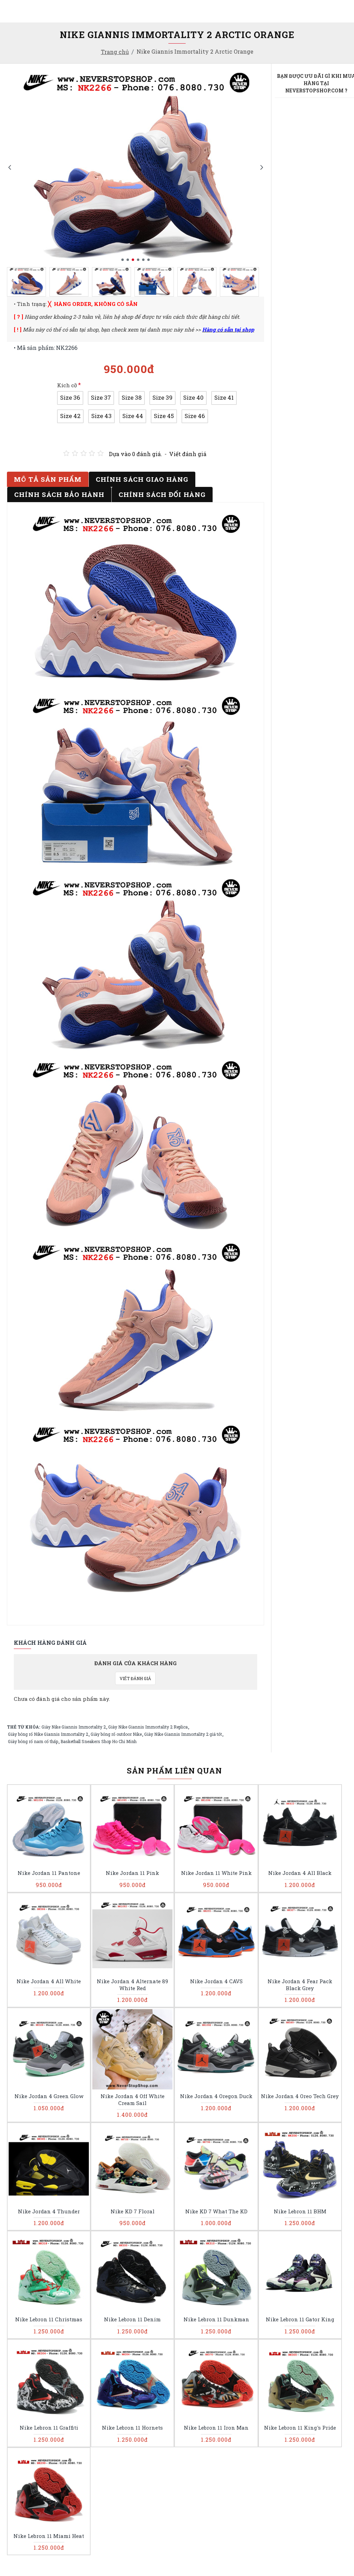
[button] (10, 167)
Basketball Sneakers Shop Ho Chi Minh (99, 1741)
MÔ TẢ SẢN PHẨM (48, 479)
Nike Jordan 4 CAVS (216, 1981)
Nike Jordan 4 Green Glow (49, 2096)
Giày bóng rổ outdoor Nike (116, 1734)
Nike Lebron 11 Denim (132, 2319)
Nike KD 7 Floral (133, 2211)
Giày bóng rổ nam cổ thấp (33, 1741)
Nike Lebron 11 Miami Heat (49, 2536)
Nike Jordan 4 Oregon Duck (216, 2096)
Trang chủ (115, 52)
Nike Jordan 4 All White (49, 1981)
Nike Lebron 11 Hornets (132, 2428)
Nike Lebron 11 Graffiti (49, 2428)
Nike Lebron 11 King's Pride (300, 2428)
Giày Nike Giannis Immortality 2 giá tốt (183, 1734)
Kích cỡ (67, 385)
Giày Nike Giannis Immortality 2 (74, 1727)
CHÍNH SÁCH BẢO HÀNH (59, 494)
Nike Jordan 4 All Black (300, 1873)
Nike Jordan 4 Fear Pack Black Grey (300, 1985)
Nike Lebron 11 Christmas (49, 2319)
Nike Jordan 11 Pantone (49, 1873)
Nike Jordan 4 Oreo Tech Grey (300, 2096)
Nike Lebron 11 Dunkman (216, 2319)
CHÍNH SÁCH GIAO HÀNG (142, 479)
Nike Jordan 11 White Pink (216, 1873)
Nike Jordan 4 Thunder (49, 2211)
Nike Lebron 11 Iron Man (216, 2428)
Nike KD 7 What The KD (216, 2211)
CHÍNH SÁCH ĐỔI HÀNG (162, 494)
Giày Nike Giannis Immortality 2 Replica (148, 1727)
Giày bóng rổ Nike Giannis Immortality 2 (48, 1734)
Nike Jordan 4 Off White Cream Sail (133, 2100)
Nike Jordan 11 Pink (132, 1873)
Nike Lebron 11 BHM (300, 2211)
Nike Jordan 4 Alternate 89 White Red (132, 1985)
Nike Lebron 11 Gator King (300, 2319)
